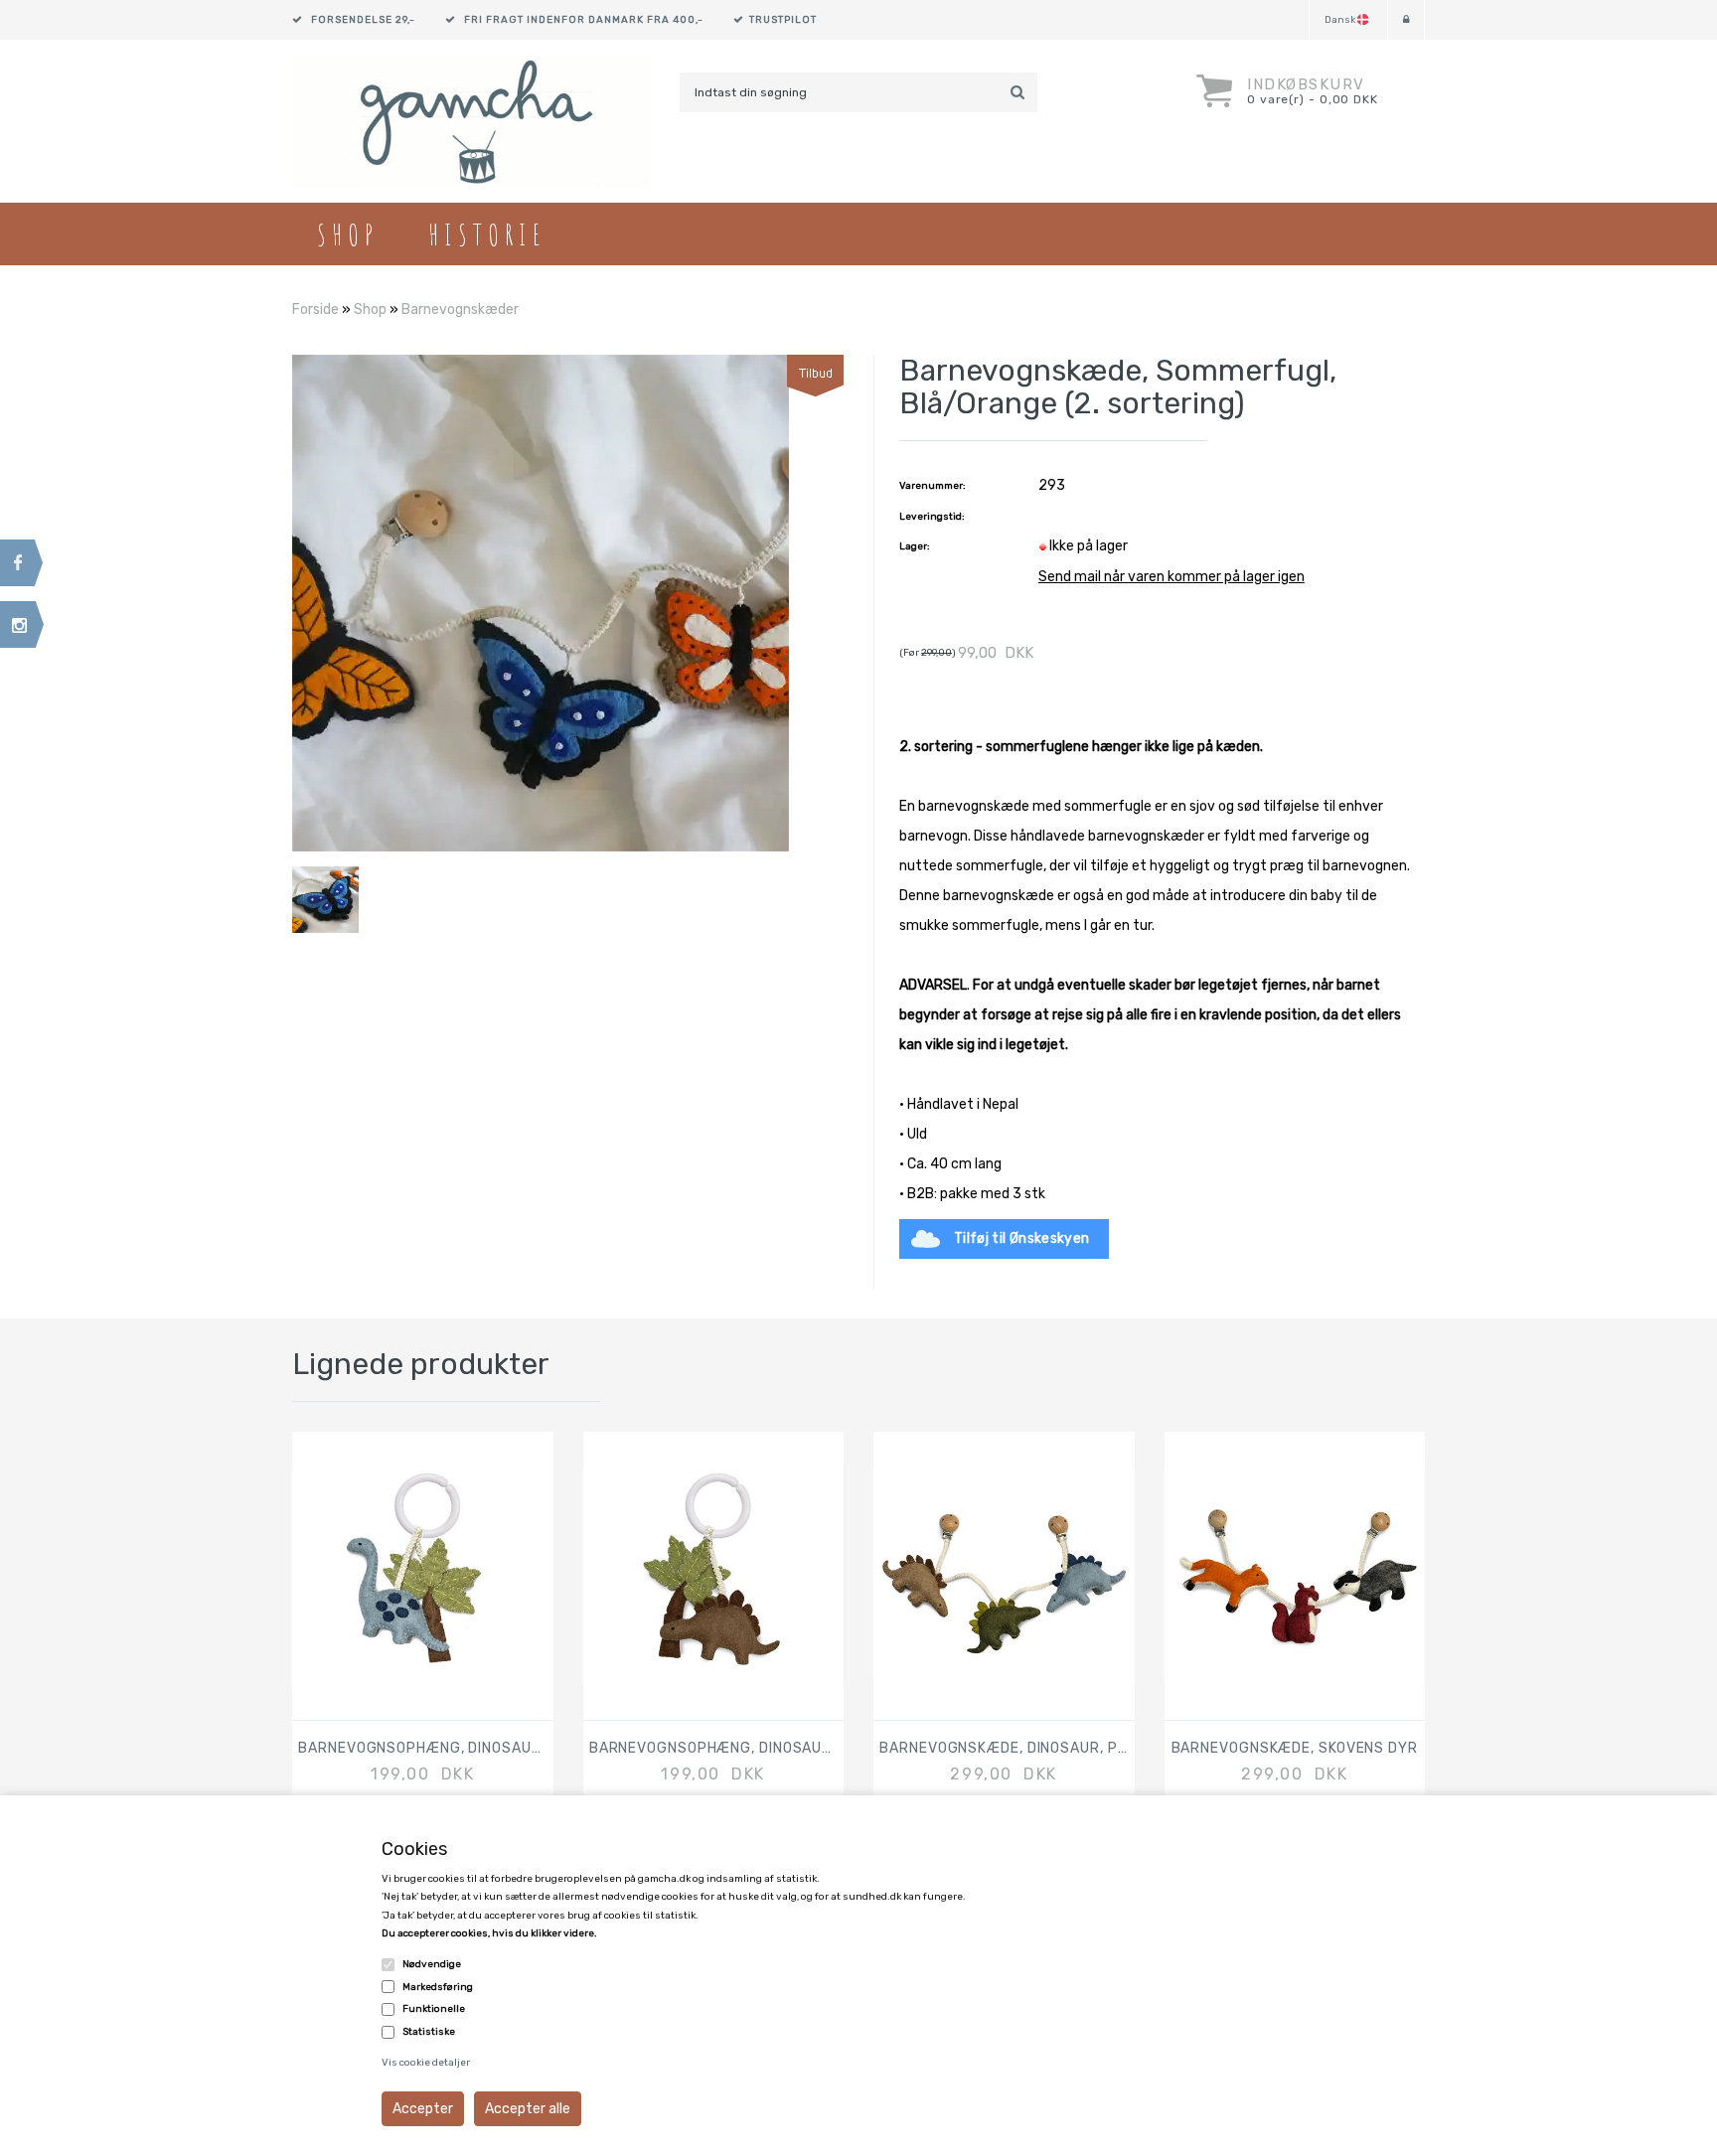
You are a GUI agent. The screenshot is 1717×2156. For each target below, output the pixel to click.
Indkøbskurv (1306, 84)
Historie (487, 234)
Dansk (1340, 20)
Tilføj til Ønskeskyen (1021, 1238)
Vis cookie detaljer (426, 2063)
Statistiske (429, 2032)
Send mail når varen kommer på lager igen (1171, 577)
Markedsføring (438, 1987)
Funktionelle (434, 2009)
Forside (315, 309)
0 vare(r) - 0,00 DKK (1313, 99)
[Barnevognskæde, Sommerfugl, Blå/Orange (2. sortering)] (541, 602)
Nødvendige (432, 1964)
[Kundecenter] (1406, 20)
